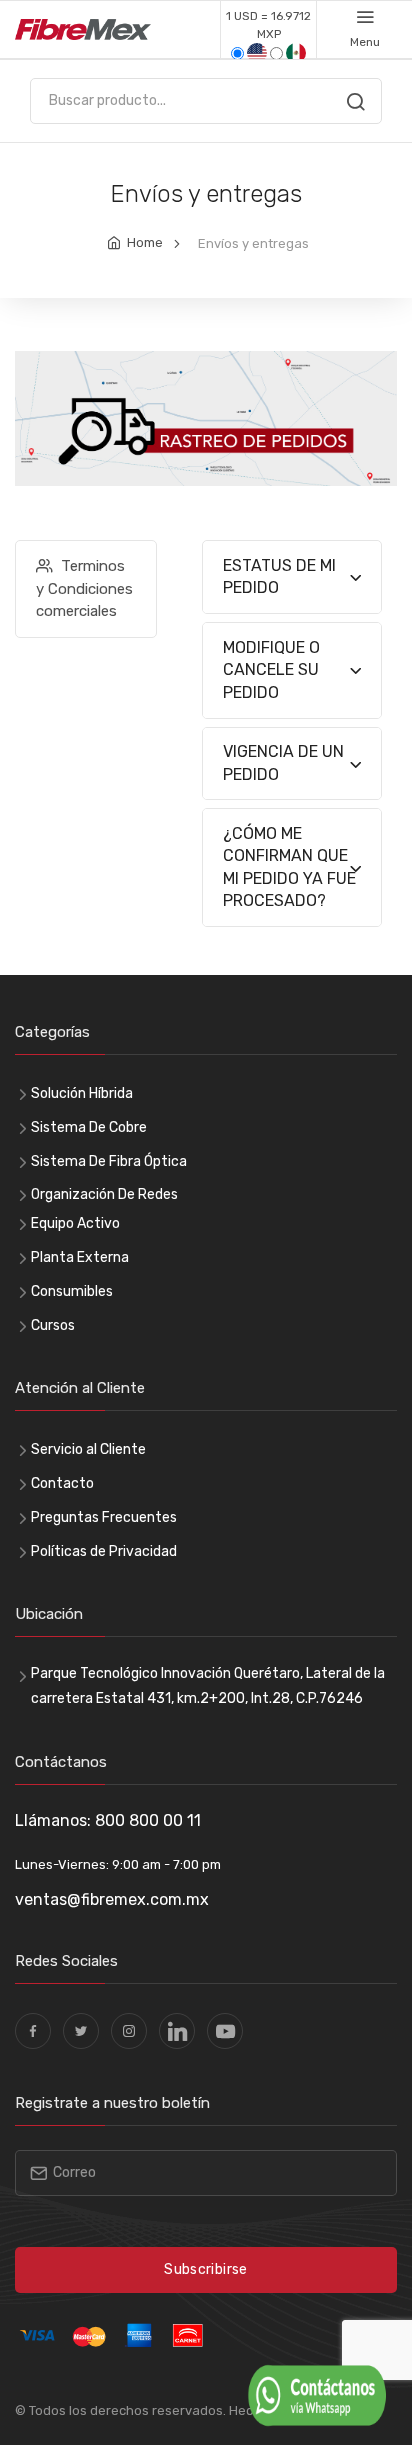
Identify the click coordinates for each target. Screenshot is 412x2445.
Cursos (53, 1325)
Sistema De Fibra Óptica (109, 1161)
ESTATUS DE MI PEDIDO (279, 576)
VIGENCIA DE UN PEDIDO (283, 762)
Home (145, 242)
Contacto (62, 1483)
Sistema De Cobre (89, 1127)
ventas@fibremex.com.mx (112, 1899)
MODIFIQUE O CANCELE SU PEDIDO (271, 670)
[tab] (292, 577)
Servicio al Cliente (88, 1449)
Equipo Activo (75, 1223)
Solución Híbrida (82, 1093)
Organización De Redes (104, 1194)
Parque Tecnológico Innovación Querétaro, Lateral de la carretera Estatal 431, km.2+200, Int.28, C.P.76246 (208, 1686)
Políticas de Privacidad (104, 1551)
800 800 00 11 (148, 1820)
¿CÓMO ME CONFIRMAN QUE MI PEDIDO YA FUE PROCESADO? (289, 867)
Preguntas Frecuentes (104, 1517)
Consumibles (72, 1291)
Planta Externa (80, 1257)
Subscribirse (205, 2269)
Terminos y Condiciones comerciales (84, 588)
